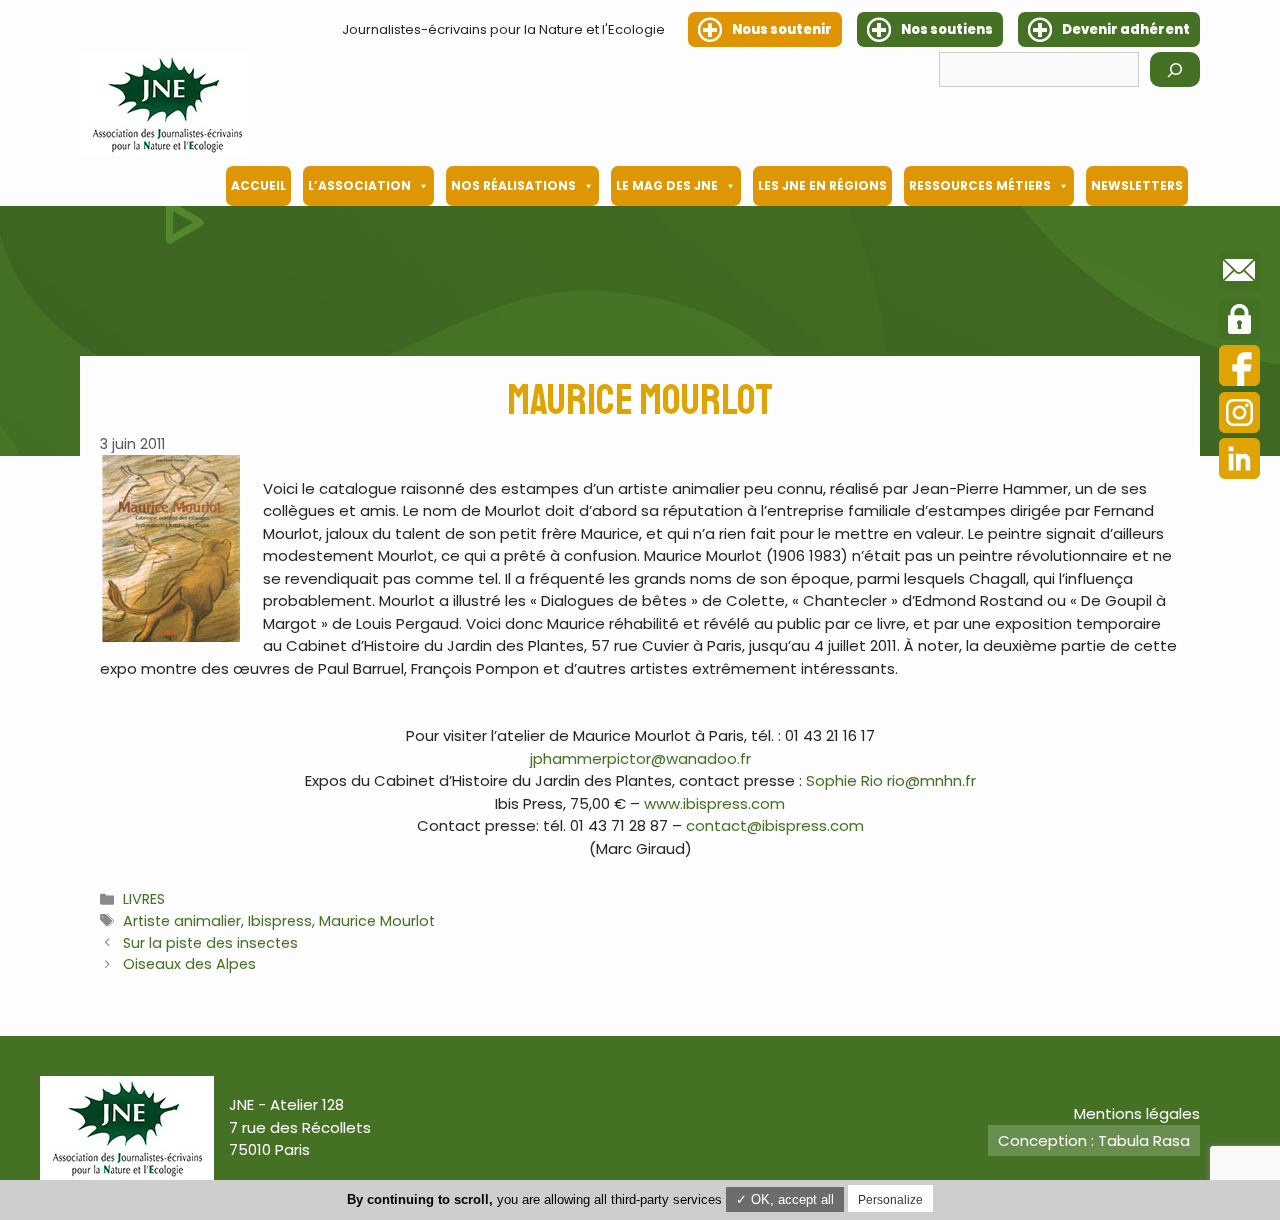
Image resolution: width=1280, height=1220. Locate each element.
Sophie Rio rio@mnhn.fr (891, 780)
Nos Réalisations (513, 185)
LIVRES (144, 899)
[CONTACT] (1239, 274)
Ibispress (280, 921)
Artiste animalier (182, 921)
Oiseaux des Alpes (189, 964)
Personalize (890, 1200)
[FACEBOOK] (1239, 368)
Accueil (258, 185)
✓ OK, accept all (785, 1199)
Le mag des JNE (667, 185)
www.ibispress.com (714, 803)
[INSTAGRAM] (1239, 415)
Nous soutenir (782, 29)
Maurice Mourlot (377, 921)
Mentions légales (1137, 1113)
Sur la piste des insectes (210, 943)
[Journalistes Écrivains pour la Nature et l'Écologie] (167, 104)
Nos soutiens (947, 29)
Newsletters (1137, 185)
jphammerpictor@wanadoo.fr (640, 758)
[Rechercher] (1175, 69)
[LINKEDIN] (1239, 461)
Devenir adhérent (1126, 29)
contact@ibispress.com (775, 825)
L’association (359, 185)
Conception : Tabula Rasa (1094, 1140)
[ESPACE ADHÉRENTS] (1239, 322)
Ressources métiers (980, 185)
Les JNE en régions (822, 185)
